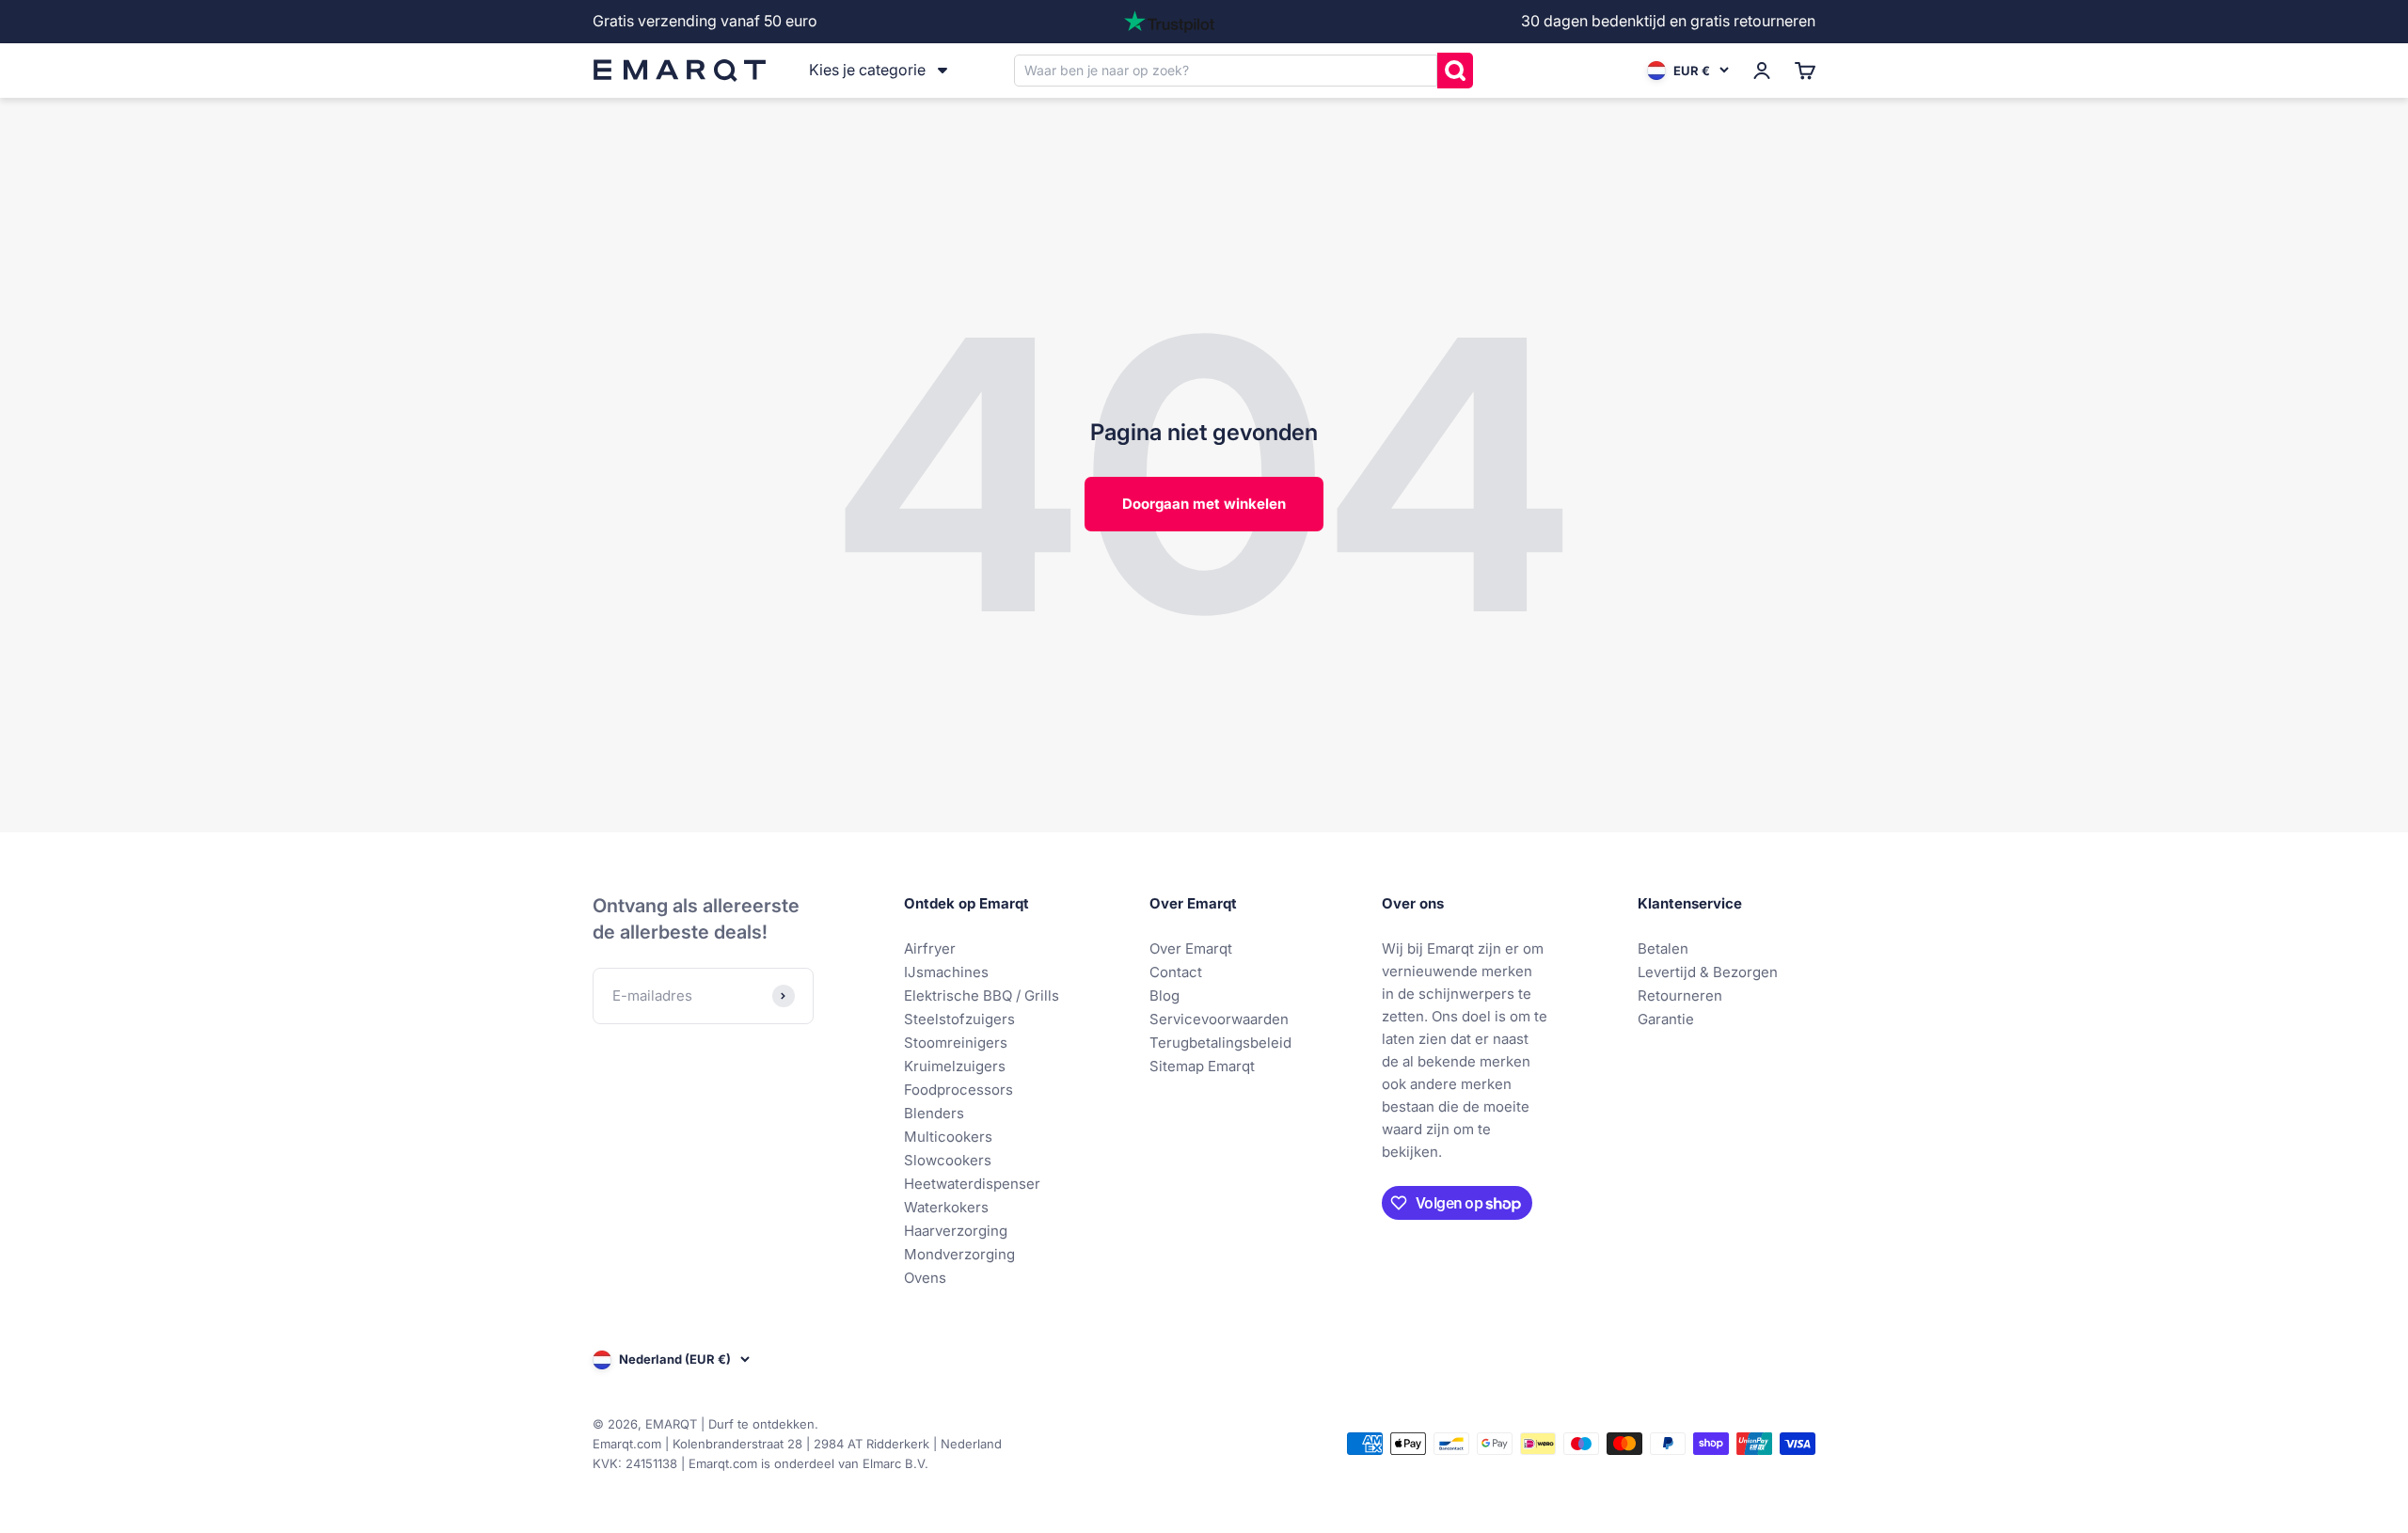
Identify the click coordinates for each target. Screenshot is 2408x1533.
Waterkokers (946, 1207)
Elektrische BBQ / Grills (982, 996)
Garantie (1666, 1019)
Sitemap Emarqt (1202, 1066)
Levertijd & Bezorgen (1708, 972)
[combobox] (1226, 70)
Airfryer (930, 948)
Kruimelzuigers (955, 1066)
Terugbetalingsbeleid (1220, 1043)
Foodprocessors (958, 1090)
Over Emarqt (1191, 948)
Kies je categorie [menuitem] (867, 70)
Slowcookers (948, 1160)
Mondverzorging (959, 1254)
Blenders (934, 1113)
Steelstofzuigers (959, 1019)
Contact (1176, 972)
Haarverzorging (956, 1231)
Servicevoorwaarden (1219, 1019)
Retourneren (1680, 996)
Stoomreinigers (956, 1043)
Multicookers (948, 1137)
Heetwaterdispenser (972, 1184)
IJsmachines (946, 972)
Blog (1164, 996)
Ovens (925, 1278)
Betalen (1663, 948)
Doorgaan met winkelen (1204, 504)
